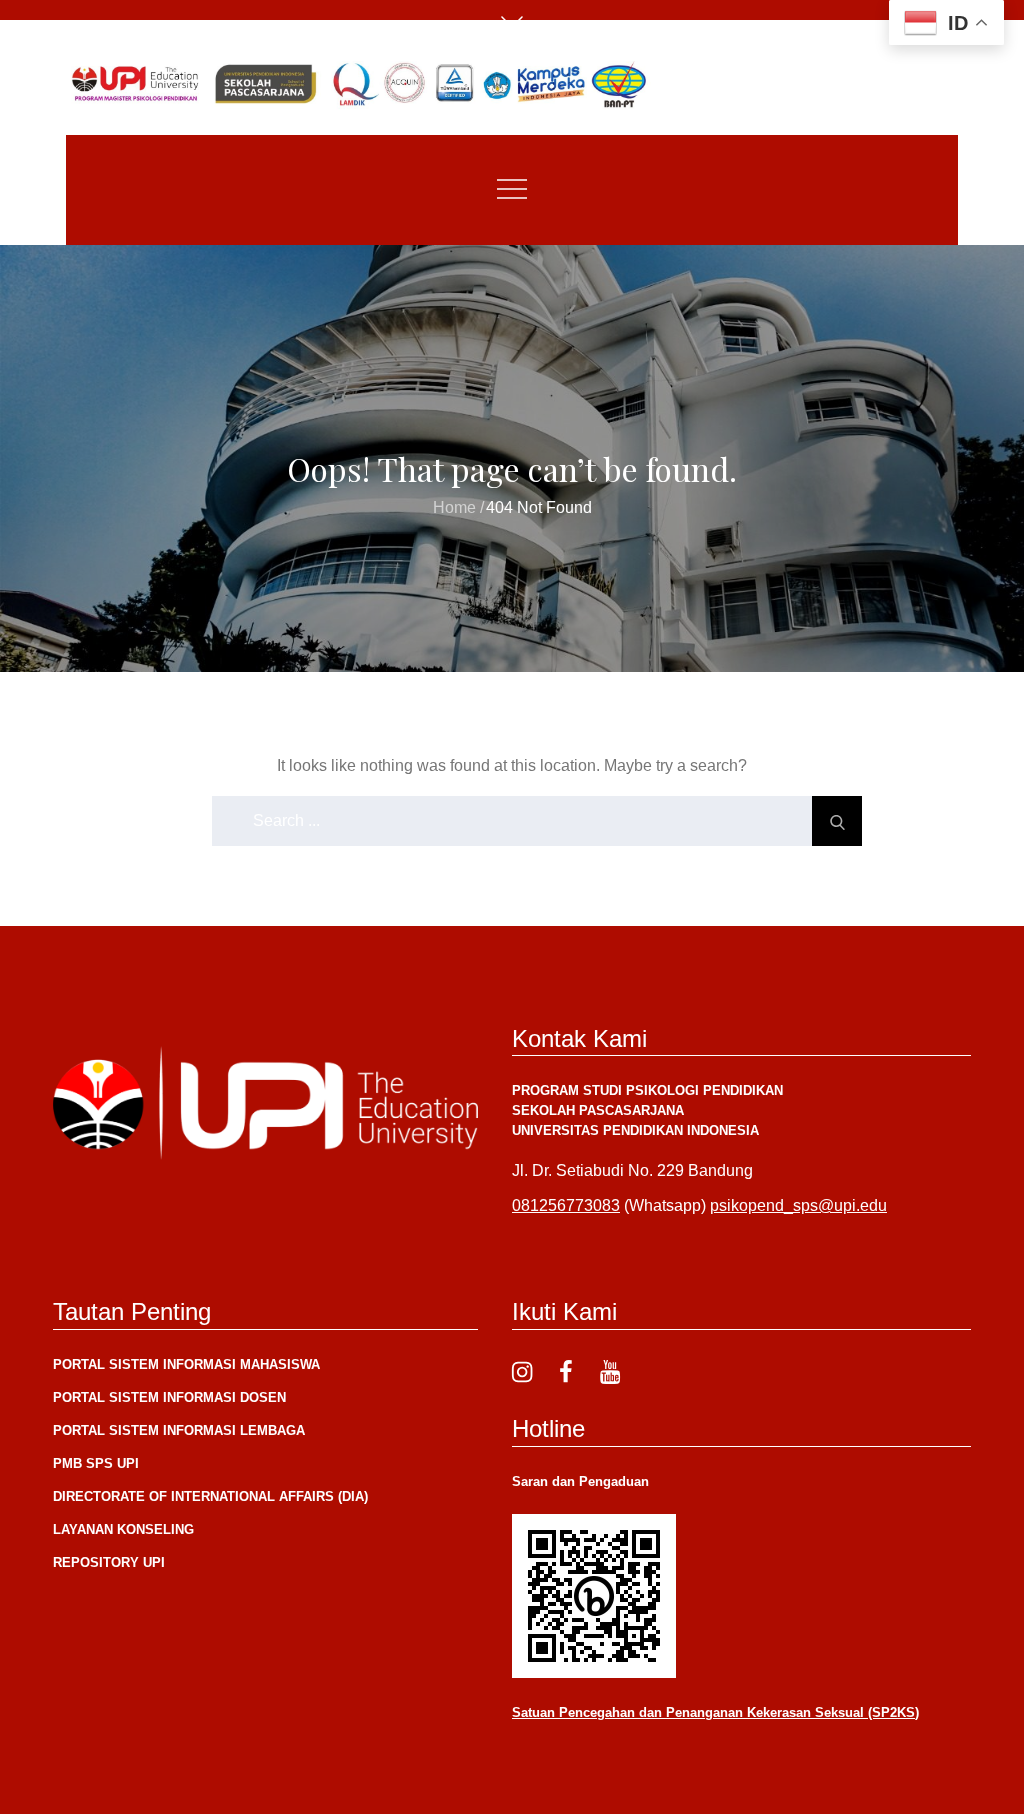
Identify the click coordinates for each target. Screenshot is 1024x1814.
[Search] (837, 821)
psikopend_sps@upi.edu (798, 1205)
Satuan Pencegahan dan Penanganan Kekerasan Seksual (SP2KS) (715, 1712)
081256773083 (566, 1205)
